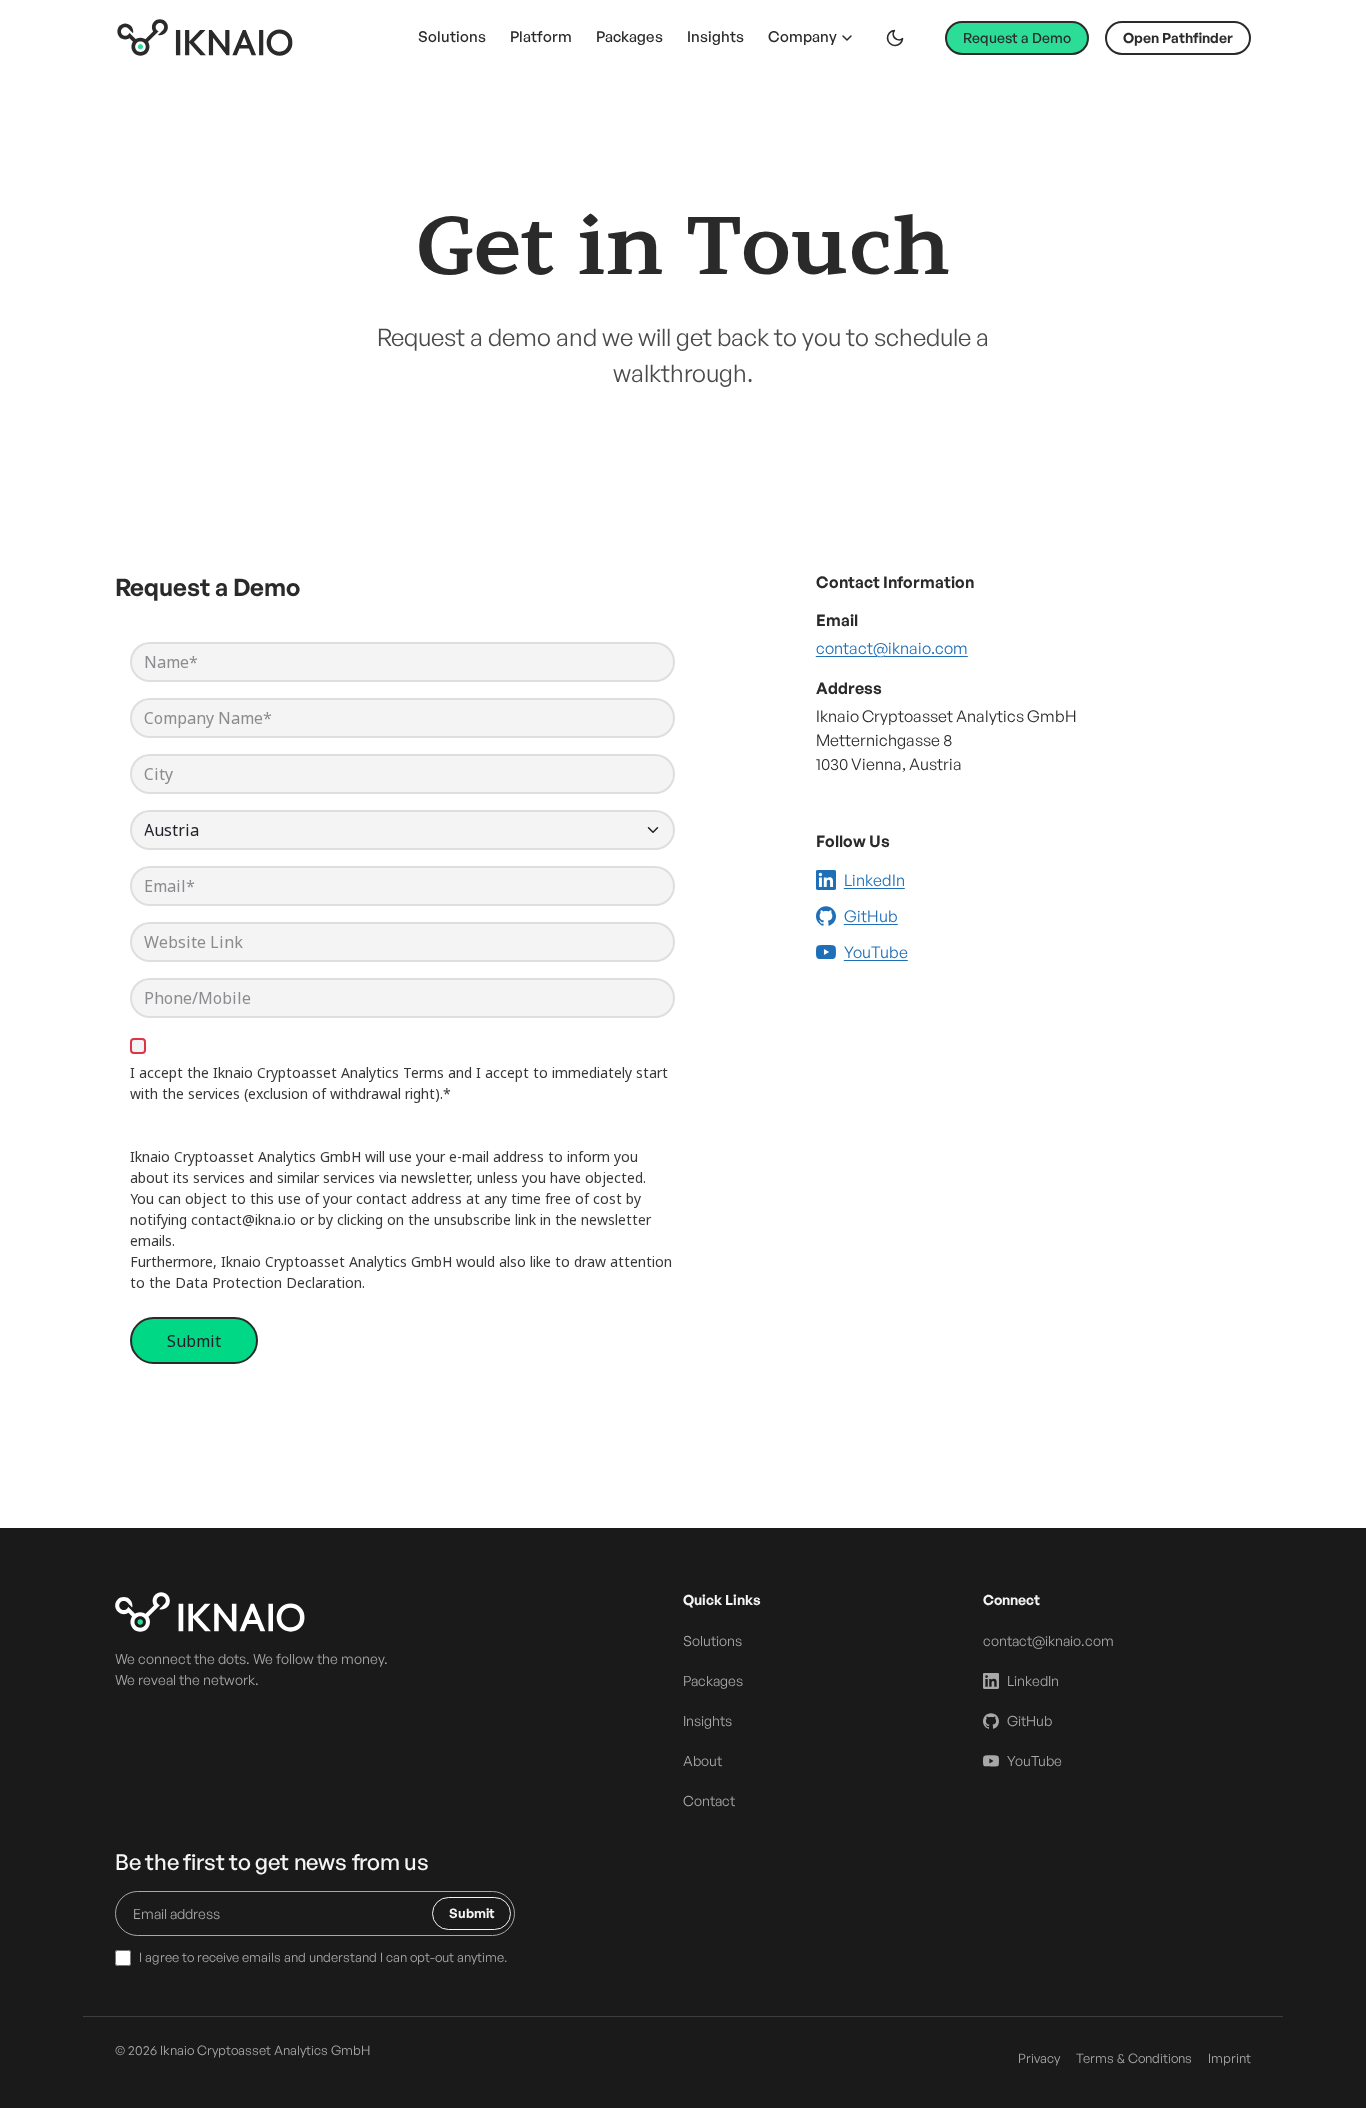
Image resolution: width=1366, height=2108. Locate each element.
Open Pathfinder (1178, 37)
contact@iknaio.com (892, 648)
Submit (471, 1913)
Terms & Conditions (1134, 2058)
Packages (629, 36)
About (702, 1760)
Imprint (1229, 2058)
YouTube (876, 952)
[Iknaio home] (205, 37)
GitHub (871, 916)
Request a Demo (1017, 37)
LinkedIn (874, 880)
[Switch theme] (895, 38)
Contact (709, 1800)
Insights (715, 36)
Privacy (1039, 2058)
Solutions (452, 36)
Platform (541, 36)
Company (802, 36)
